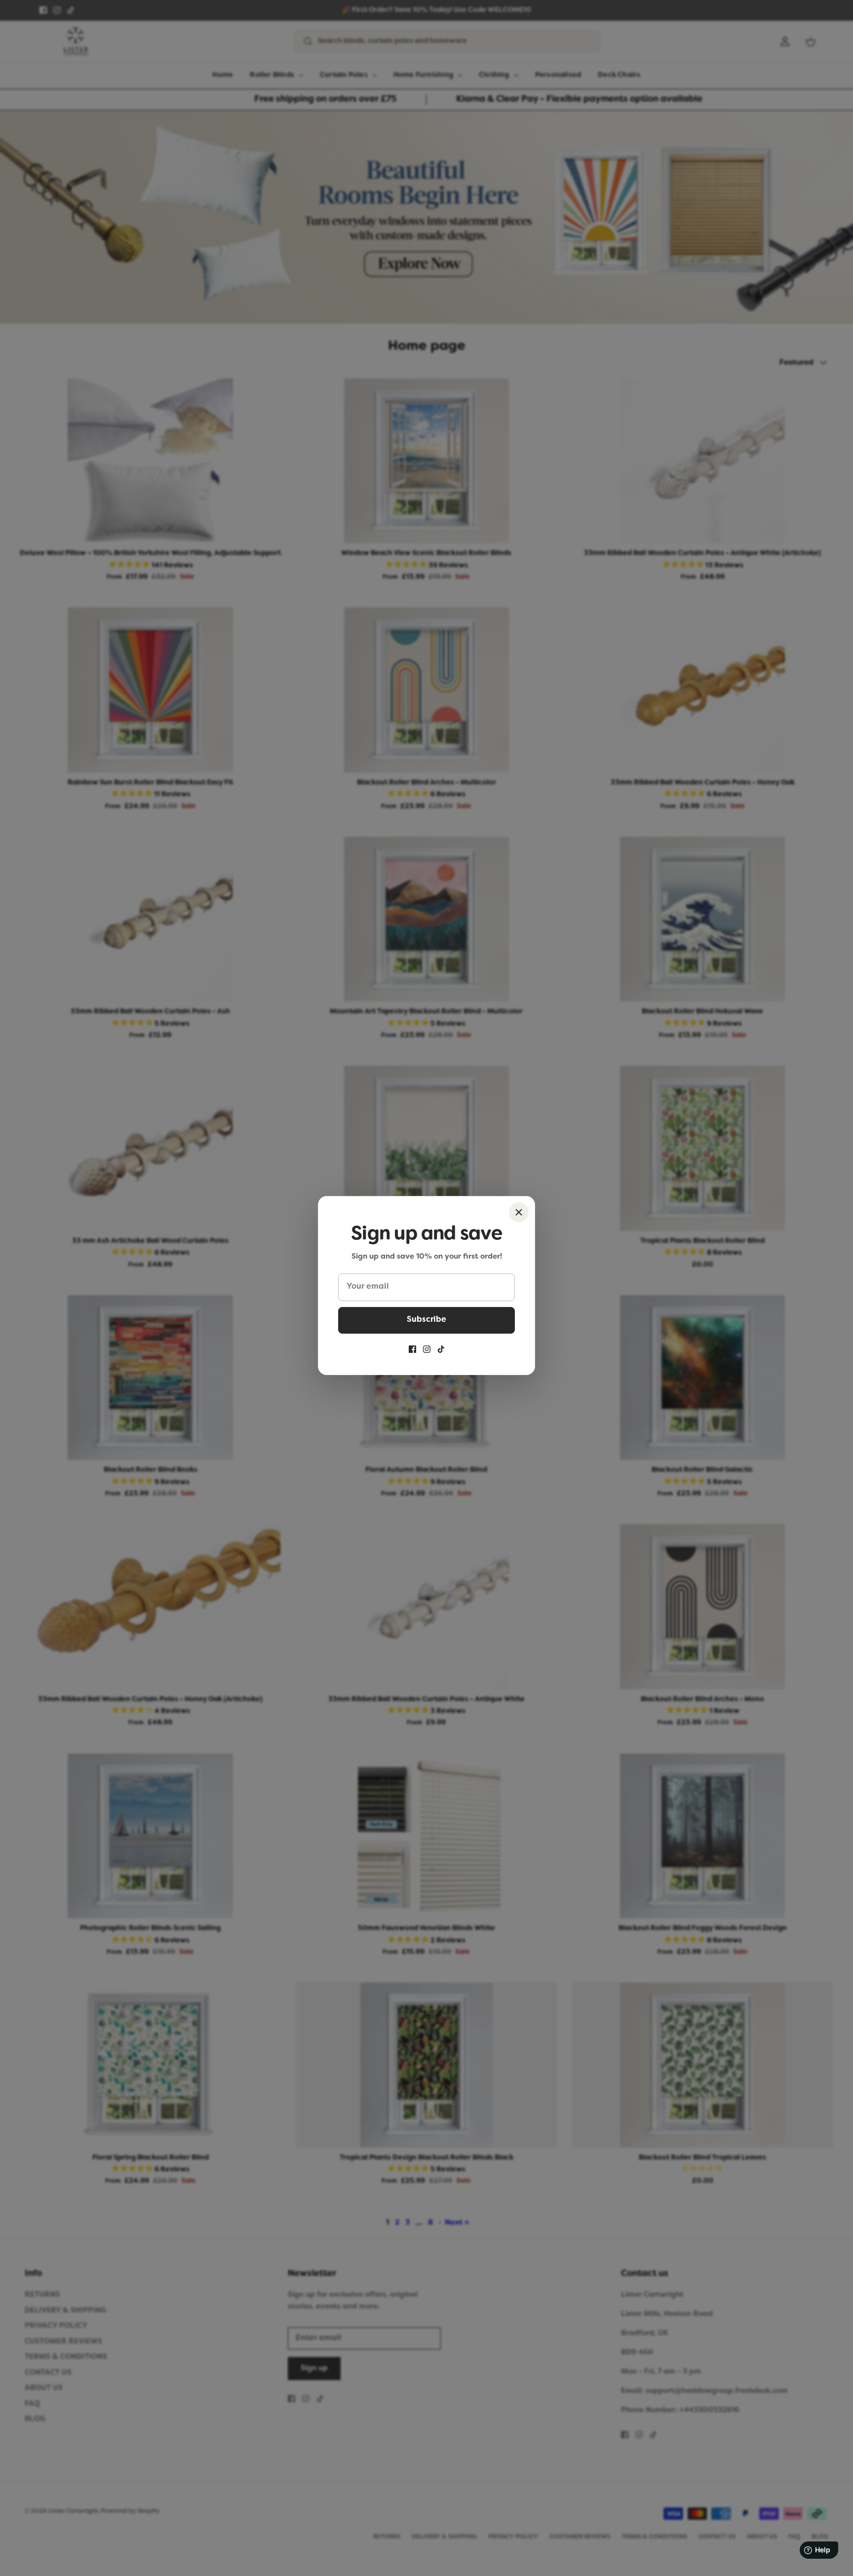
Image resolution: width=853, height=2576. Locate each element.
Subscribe (426, 1320)
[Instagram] (427, 1349)
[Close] (519, 1212)
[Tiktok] (441, 1349)
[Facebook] (412, 1349)
